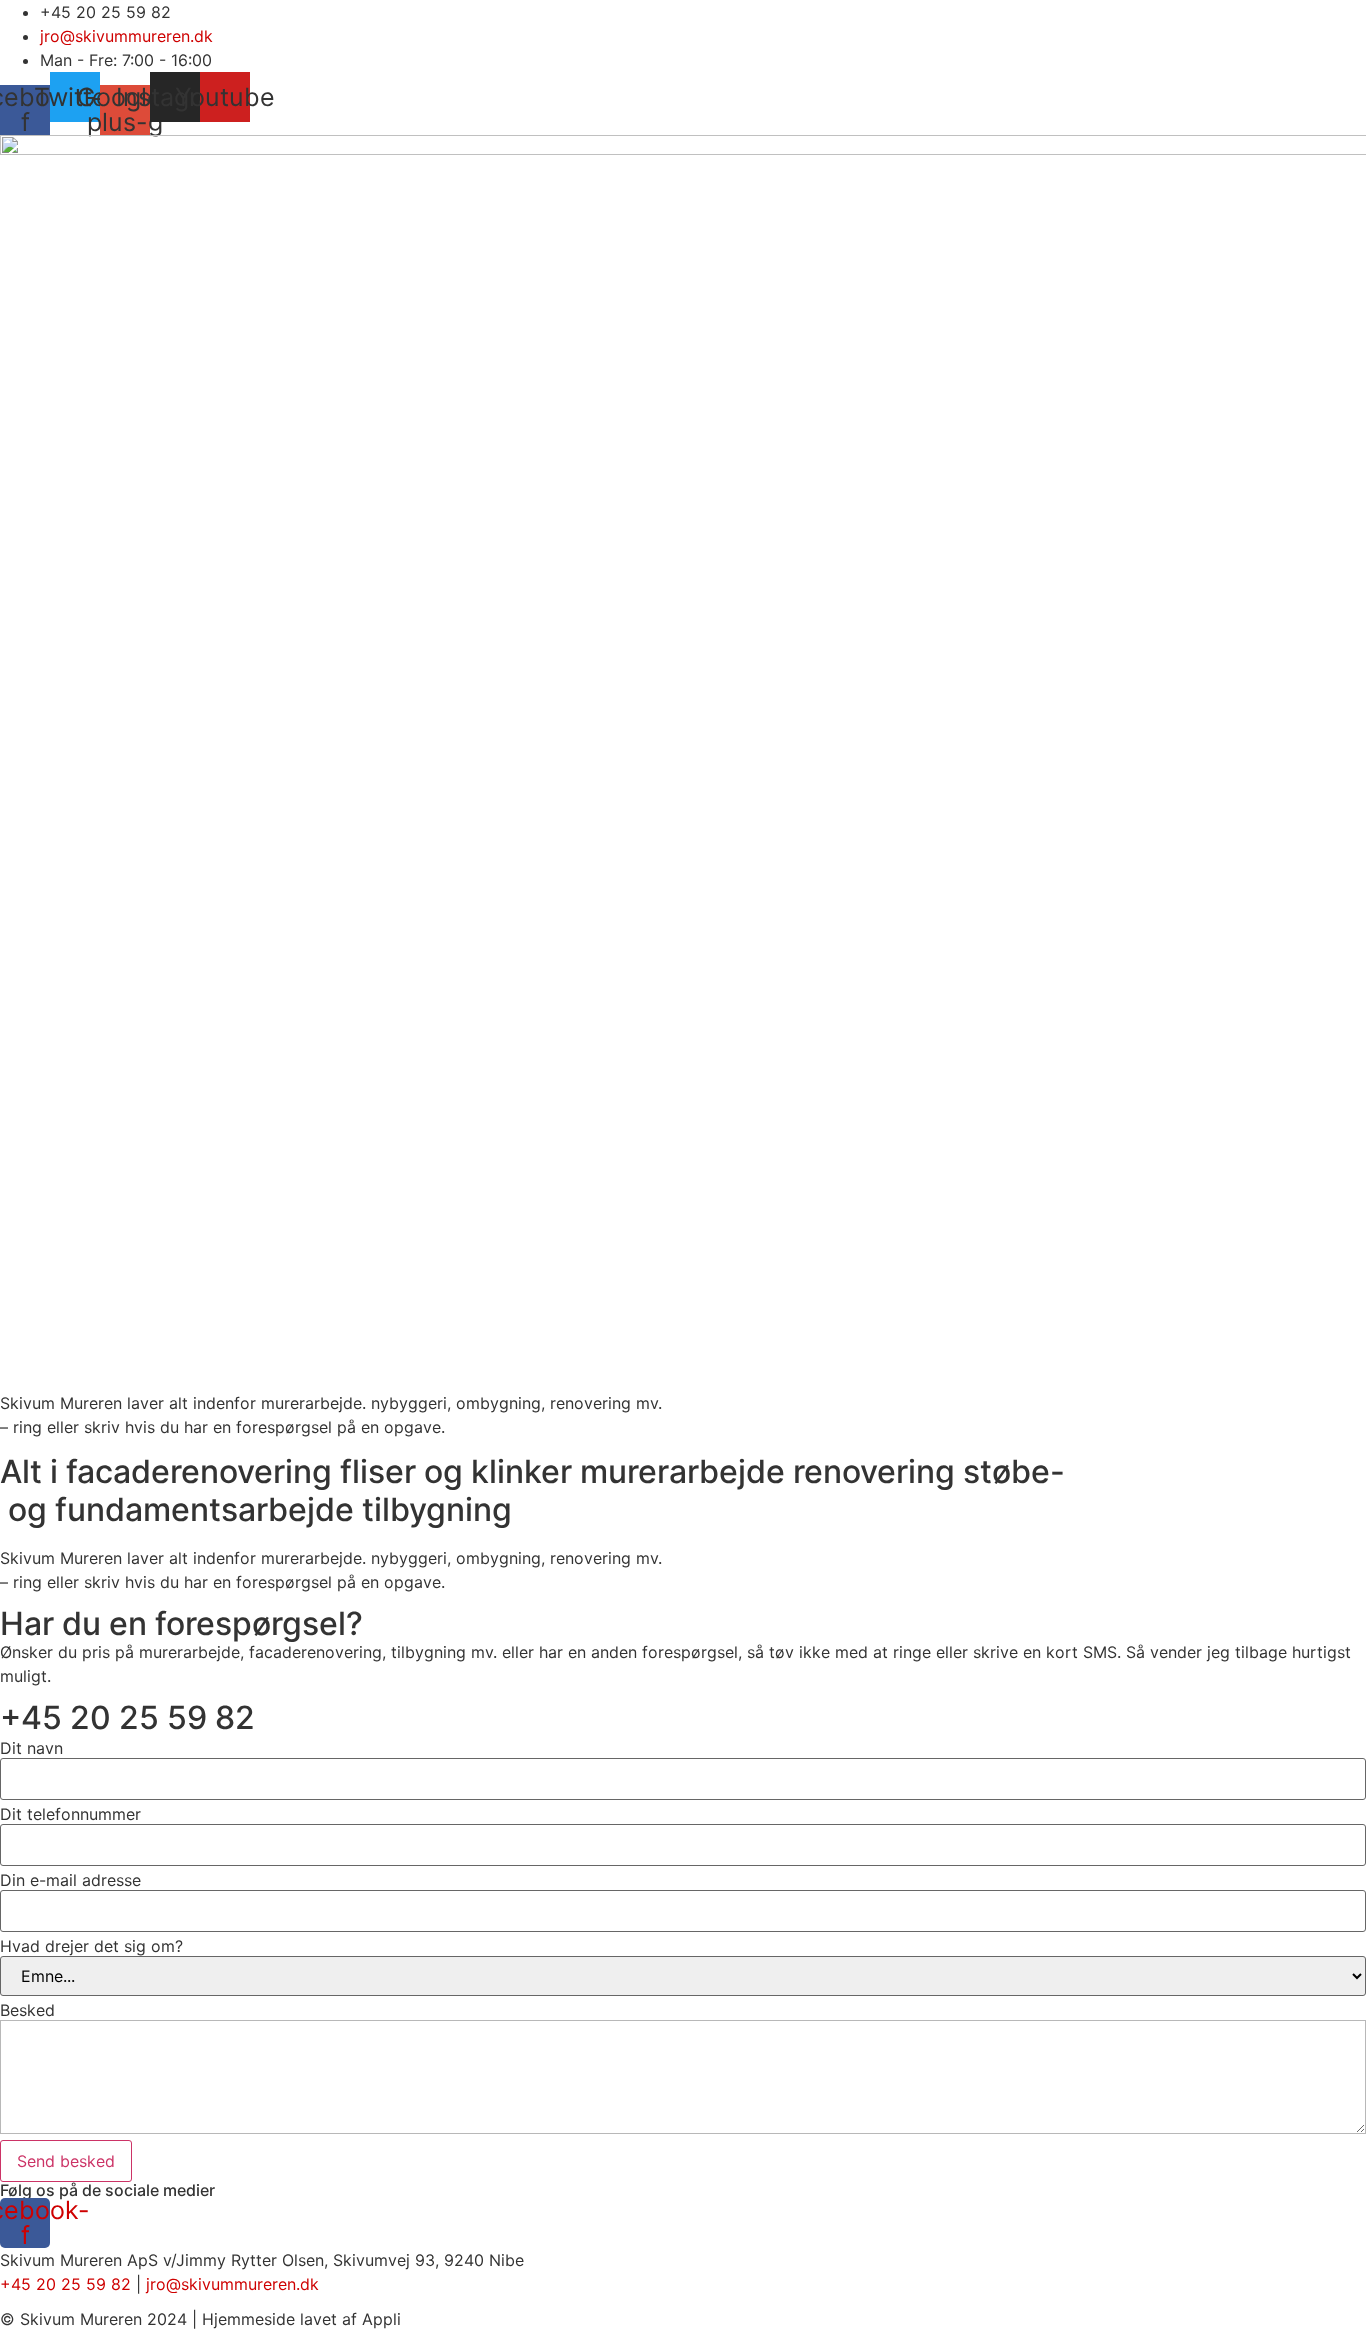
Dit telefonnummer (70, 1814)
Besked (27, 2010)
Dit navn (31, 1748)
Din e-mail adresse (70, 1880)
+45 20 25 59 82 (127, 1717)
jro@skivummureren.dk (232, 2284)
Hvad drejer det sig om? (91, 1946)
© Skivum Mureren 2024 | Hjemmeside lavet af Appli (200, 2319)
